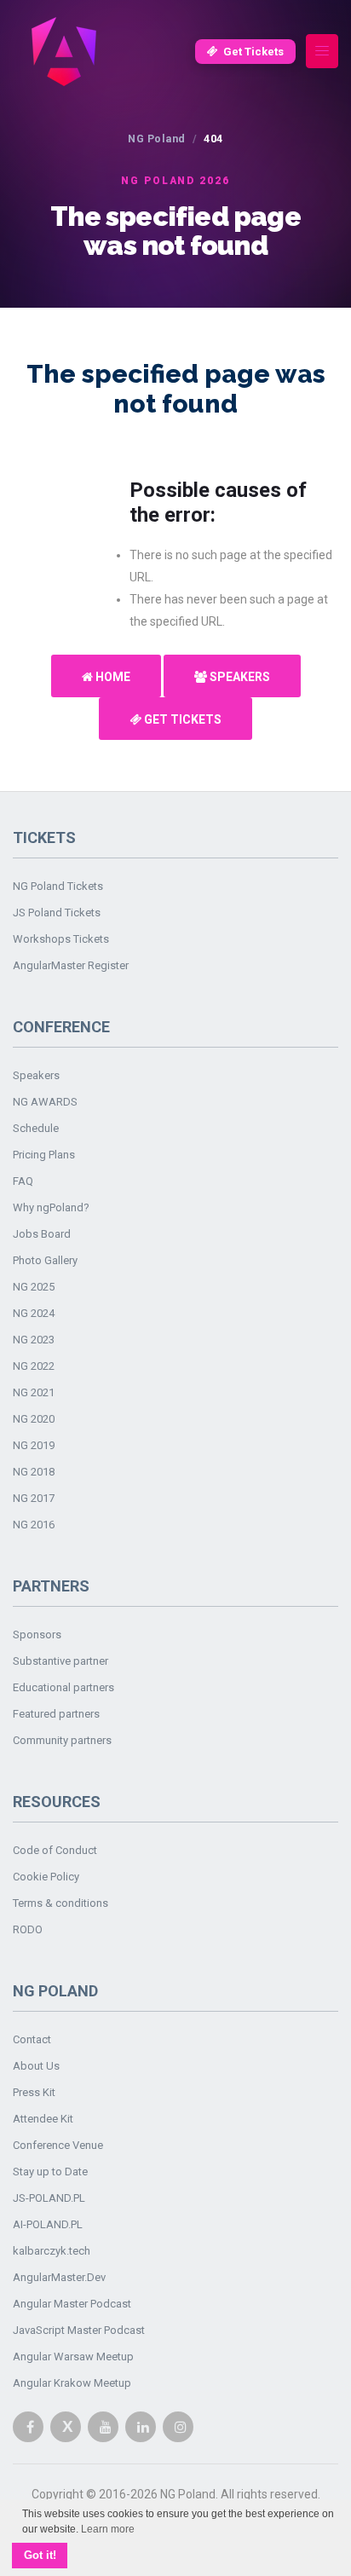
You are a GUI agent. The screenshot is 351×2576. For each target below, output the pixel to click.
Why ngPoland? (51, 1207)
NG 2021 (34, 1392)
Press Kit (34, 2092)
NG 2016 (34, 1525)
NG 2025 (34, 1287)
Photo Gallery (45, 1260)
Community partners (62, 1740)
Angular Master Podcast (72, 2304)
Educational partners (63, 1687)
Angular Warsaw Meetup (73, 2357)
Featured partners (56, 1714)
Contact (32, 2039)
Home (112, 677)
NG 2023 (34, 1340)
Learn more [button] (108, 2529)
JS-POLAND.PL (49, 2198)
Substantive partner (60, 1661)
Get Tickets (253, 52)
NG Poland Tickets (58, 886)
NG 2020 (34, 1419)
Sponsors (37, 1635)
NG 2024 (34, 1313)
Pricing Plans (44, 1155)
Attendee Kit (43, 2119)
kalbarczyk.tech (52, 2251)
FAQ (23, 1181)
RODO (28, 1929)
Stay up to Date (50, 2172)
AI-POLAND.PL (48, 2224)
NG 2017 (34, 1498)
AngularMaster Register (71, 965)
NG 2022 (34, 1366)
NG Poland (157, 139)
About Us (36, 2066)
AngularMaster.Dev (59, 2277)
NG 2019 (34, 1445)
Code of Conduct (55, 1850)
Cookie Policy (46, 1877)
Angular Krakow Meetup (72, 2383)
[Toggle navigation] (322, 52)
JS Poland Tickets (57, 913)
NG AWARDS (45, 1102)
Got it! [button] (40, 2556)
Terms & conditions (60, 1903)
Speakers (239, 677)
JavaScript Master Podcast (79, 2330)
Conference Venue (58, 2145)
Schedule (36, 1128)
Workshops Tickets (61, 939)
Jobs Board (42, 1234)
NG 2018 (34, 1472)
